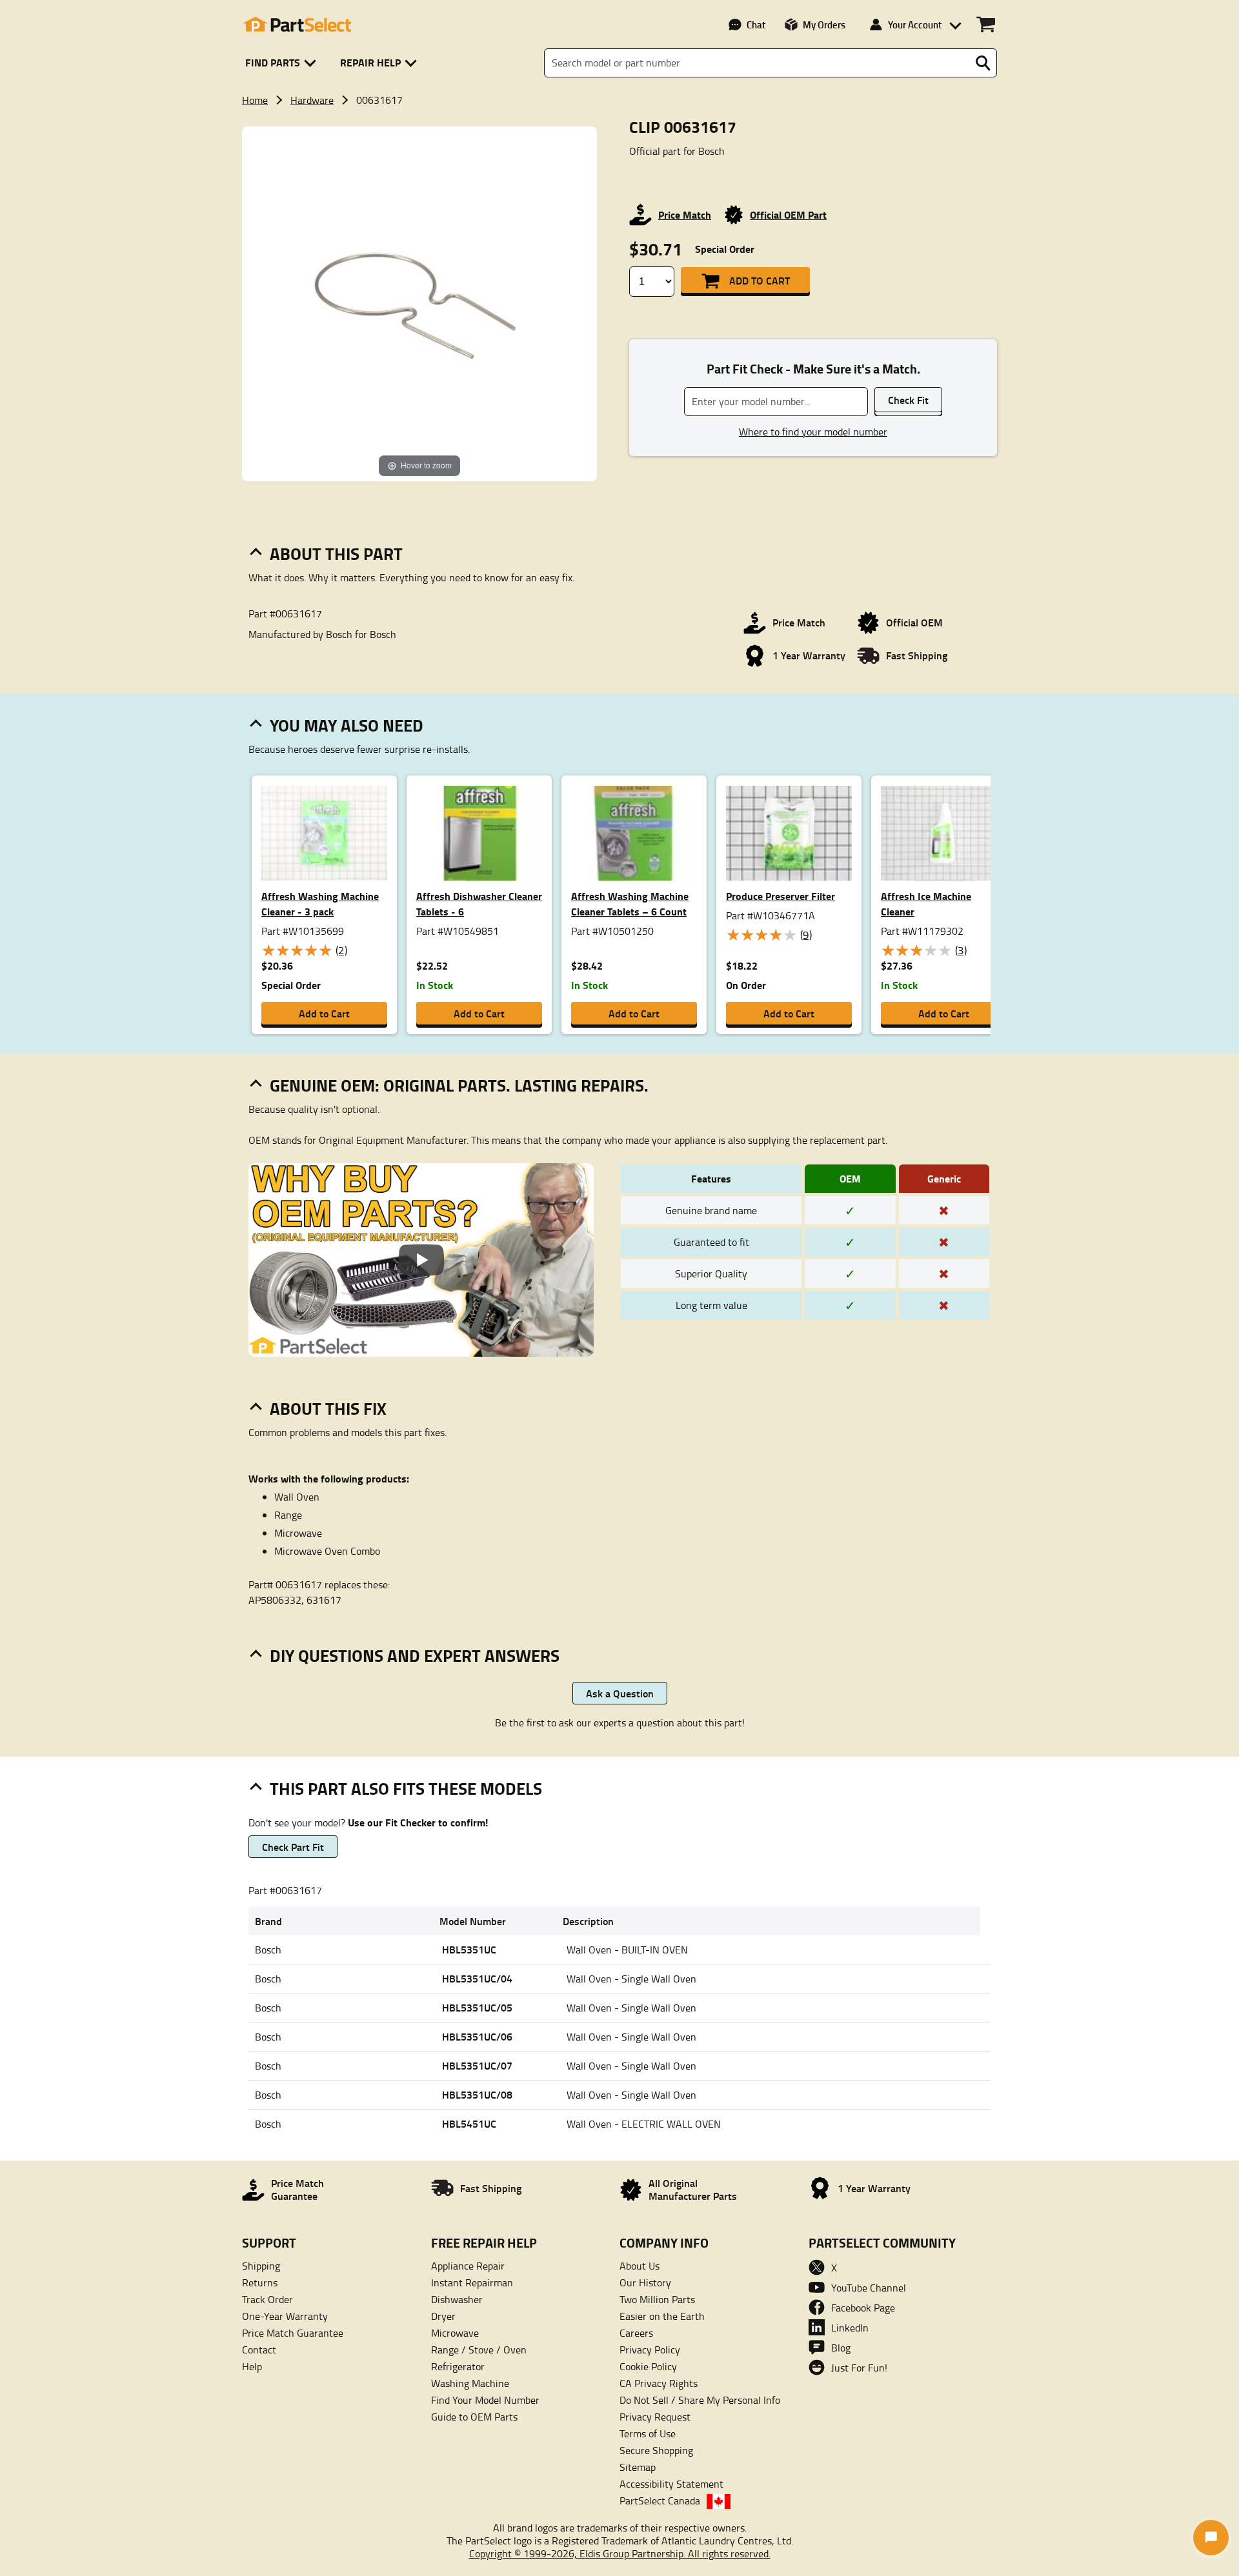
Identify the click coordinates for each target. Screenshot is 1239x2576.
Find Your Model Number (485, 2400)
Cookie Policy (648, 2366)
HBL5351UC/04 (477, 1978)
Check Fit (908, 400)
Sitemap (638, 2467)
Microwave (455, 2333)
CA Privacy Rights (659, 2383)
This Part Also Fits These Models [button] (406, 1788)
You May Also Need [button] (347, 725)
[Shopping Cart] (986, 25)
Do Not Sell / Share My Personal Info (700, 2400)
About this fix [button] (328, 1408)
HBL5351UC (469, 1949)
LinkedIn (850, 2328)
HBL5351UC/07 (477, 2065)
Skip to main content (620, 82)
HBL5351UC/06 (477, 2036)
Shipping (261, 2266)
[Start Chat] (1211, 2538)
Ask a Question (620, 1693)
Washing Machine (470, 2383)
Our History (645, 2282)
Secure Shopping (656, 2450)
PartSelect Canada (660, 2501)
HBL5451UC (469, 2123)
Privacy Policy (650, 2350)
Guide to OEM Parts (474, 2417)
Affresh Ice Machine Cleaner (926, 904)
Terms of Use (648, 2433)
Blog (841, 2348)
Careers (636, 2333)
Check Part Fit (293, 1847)
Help (252, 2366)
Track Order (267, 2299)
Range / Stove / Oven (479, 2350)
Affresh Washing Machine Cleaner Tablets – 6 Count (630, 904)
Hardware (312, 100)
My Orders (824, 25)
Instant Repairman (472, 2282)
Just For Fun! (859, 2368)
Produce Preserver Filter (781, 896)
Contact (259, 2350)
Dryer (443, 2316)
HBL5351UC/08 (477, 2094)
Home (255, 100)
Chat (756, 25)
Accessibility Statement (671, 2484)
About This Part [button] (336, 554)
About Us (640, 2266)
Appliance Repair (468, 2266)
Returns (260, 2282)
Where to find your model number (813, 432)
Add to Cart (760, 280)
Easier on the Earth (662, 2316)
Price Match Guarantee (293, 2333)
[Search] (983, 63)
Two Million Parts (657, 2299)
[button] (283, 63)
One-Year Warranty (285, 2316)
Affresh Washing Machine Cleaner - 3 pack (320, 904)
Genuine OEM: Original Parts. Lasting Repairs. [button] (459, 1085)
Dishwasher (457, 2299)
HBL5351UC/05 (477, 2007)
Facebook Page (863, 2308)
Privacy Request (655, 2417)
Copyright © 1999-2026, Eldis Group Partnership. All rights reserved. (620, 2553)
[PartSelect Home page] (297, 25)
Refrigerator (458, 2366)
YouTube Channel (869, 2288)
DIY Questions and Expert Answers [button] (415, 1655)
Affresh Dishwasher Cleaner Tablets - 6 (479, 904)
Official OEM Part (788, 215)
